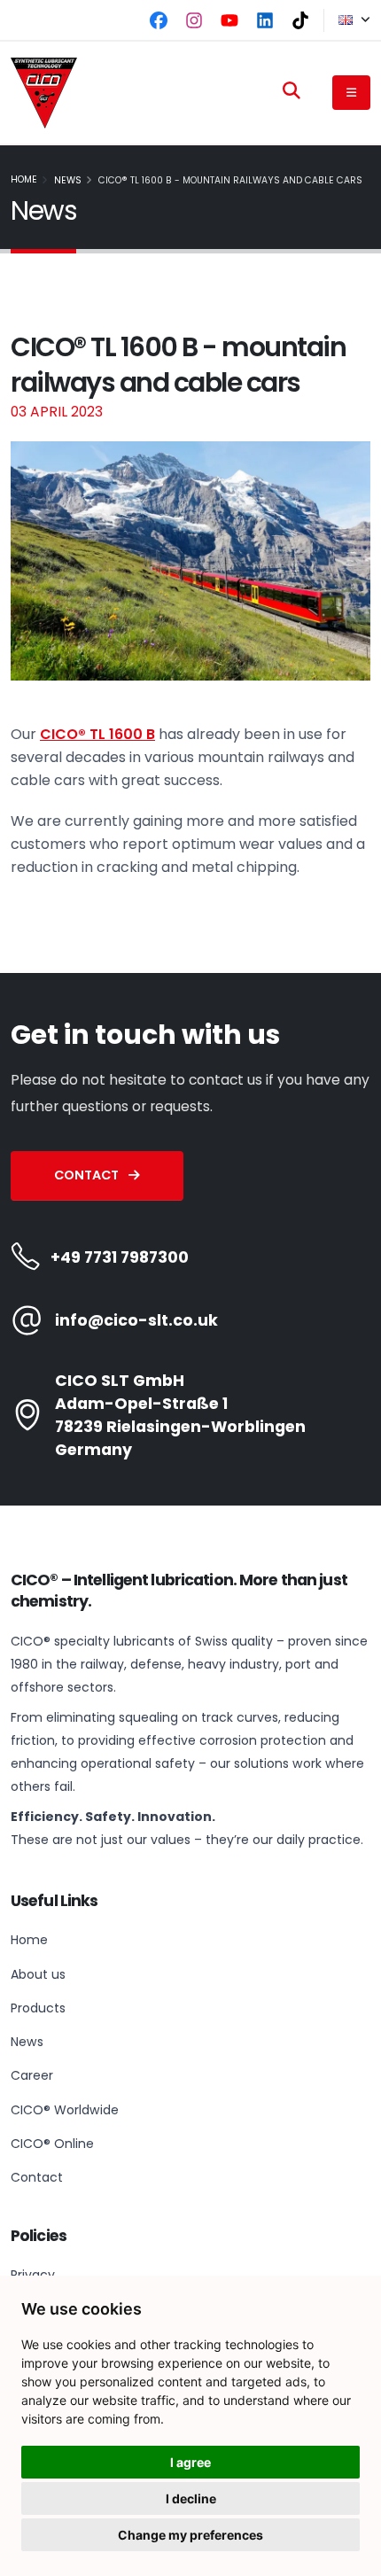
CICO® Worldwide (65, 2110)
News (68, 180)
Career (32, 2075)
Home (24, 179)
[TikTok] (300, 20)
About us (38, 1974)
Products (38, 2008)
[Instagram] (194, 20)
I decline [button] (191, 2498)
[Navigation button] (351, 92)
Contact (88, 1175)
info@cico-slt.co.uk (136, 1320)
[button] (347, 20)
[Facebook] (159, 20)
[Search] (292, 90)
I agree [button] (190, 2462)
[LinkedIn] (265, 20)
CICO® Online (52, 2144)
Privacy (33, 2275)
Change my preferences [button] (190, 2535)
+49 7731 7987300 (120, 1257)
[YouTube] (229, 20)
